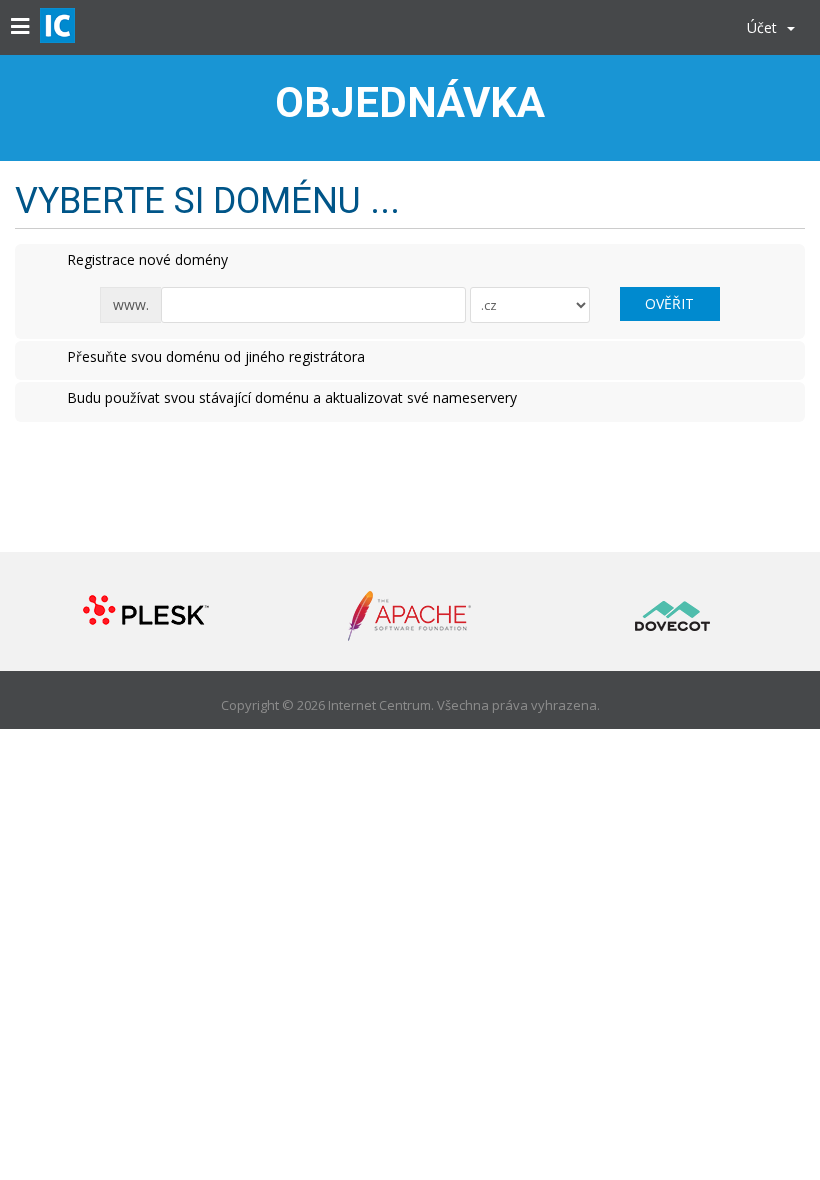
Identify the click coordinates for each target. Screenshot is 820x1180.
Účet (766, 27)
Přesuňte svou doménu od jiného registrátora (216, 356)
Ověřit (669, 303)
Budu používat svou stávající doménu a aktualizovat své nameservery (292, 397)
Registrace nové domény (147, 259)
